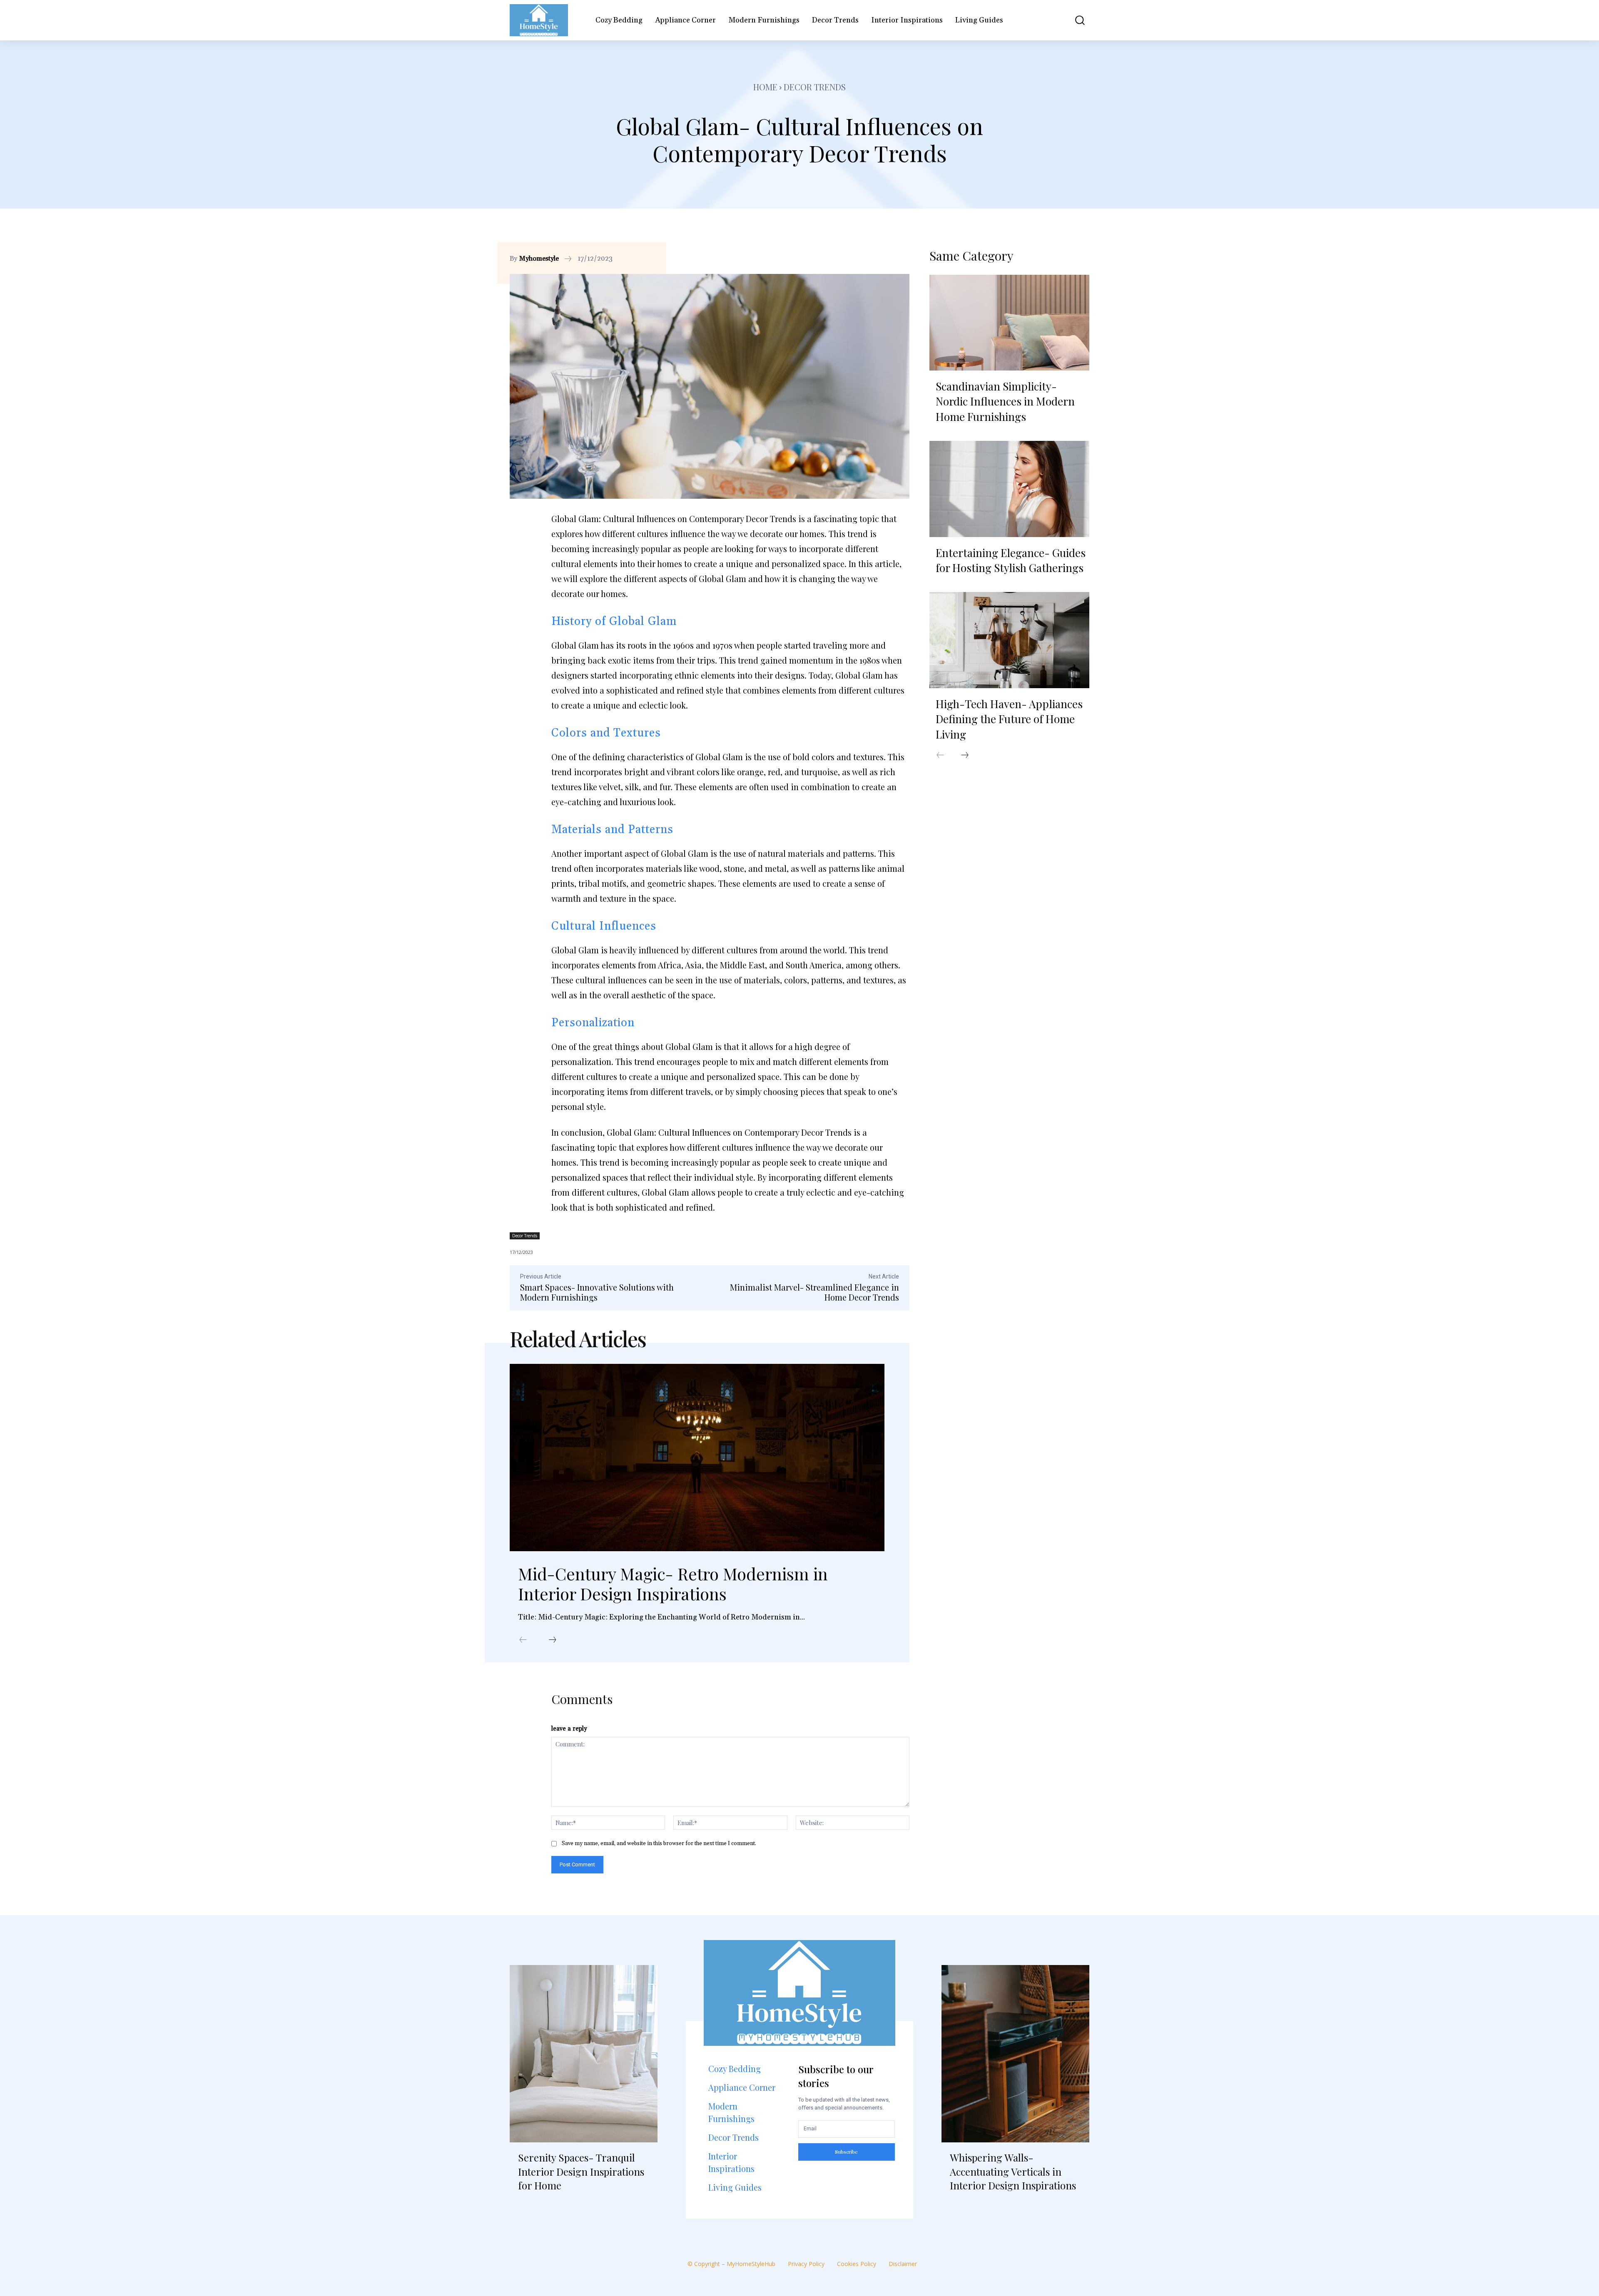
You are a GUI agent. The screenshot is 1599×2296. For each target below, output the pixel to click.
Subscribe (846, 2152)
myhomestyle (539, 259)
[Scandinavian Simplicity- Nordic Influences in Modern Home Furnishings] (1009, 323)
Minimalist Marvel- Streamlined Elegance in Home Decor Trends (814, 1292)
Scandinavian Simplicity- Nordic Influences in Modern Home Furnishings (1005, 401)
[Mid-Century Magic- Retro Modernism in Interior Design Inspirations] (697, 1458)
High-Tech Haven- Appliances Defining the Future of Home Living (1009, 719)
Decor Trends (815, 87)
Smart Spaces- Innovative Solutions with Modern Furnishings (597, 1292)
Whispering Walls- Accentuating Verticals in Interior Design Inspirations (1013, 2171)
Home (765, 87)
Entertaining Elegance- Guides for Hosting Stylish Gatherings (1011, 560)
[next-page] (553, 1640)
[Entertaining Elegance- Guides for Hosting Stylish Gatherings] (1009, 489)
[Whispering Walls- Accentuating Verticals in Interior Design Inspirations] (1015, 2054)
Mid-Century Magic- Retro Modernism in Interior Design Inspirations (673, 1583)
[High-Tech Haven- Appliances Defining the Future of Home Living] (1009, 640)
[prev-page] (523, 1640)
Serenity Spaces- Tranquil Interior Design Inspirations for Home (581, 2171)
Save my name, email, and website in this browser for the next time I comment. (659, 1843)
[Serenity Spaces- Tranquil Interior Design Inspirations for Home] (584, 2054)
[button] (1074, 20)
